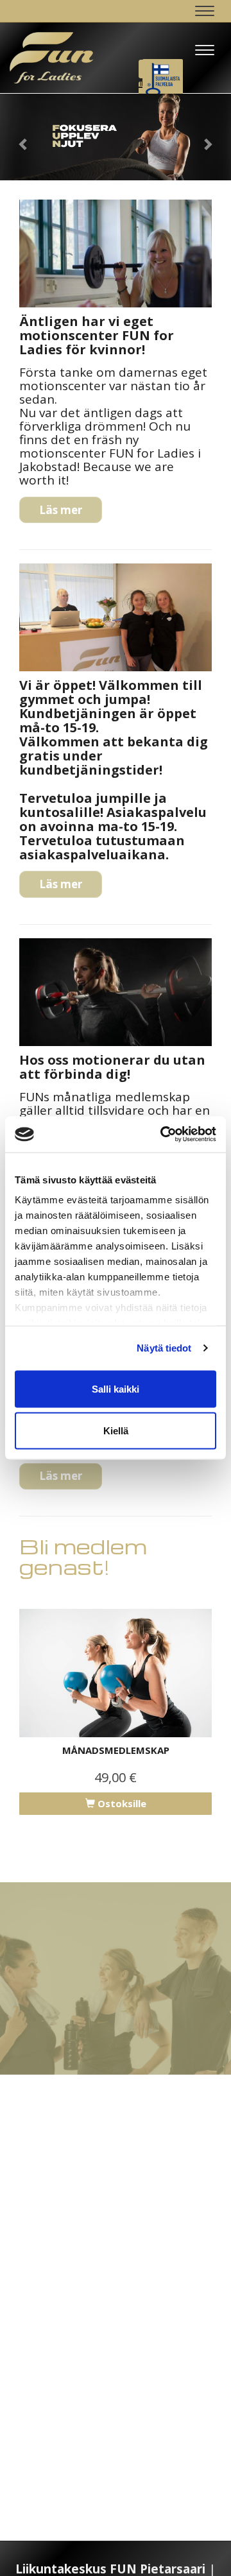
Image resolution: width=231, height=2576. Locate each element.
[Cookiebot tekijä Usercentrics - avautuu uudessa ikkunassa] (163, 1135)
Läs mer (61, 510)
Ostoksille (121, 1803)
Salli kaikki (116, 1388)
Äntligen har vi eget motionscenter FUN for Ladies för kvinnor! (97, 335)
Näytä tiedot (164, 1348)
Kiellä (116, 1431)
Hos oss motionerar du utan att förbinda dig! (112, 1067)
